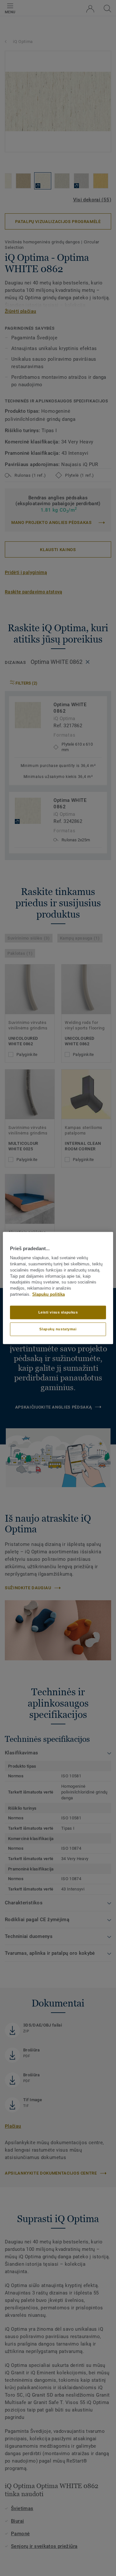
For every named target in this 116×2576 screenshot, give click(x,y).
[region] (58, 1288)
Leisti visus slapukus (58, 1312)
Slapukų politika (48, 1294)
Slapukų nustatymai (58, 1329)
